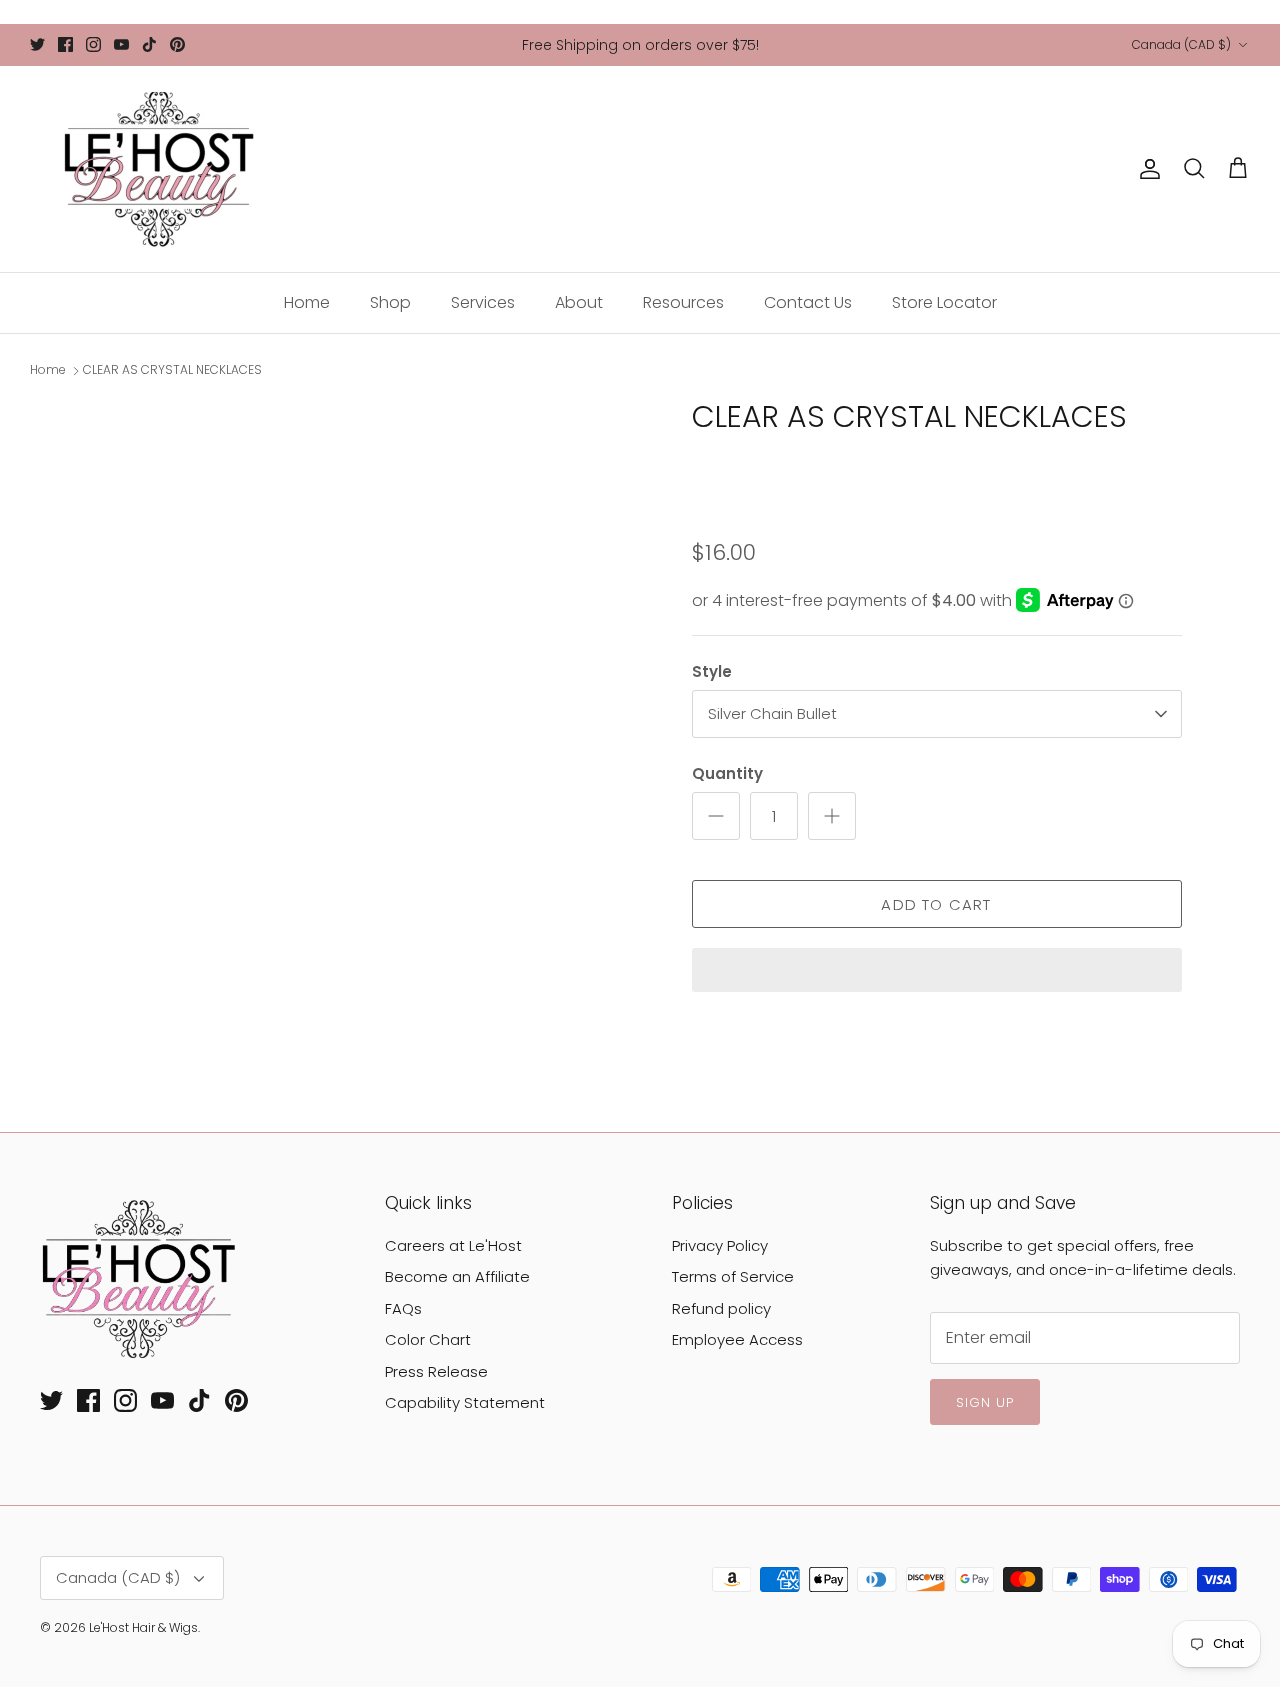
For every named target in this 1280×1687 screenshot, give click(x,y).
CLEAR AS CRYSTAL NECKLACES (172, 370)
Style (712, 671)
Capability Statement (465, 1402)
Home (307, 302)
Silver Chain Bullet (772, 713)
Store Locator (944, 302)
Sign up (985, 1402)
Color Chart (428, 1339)
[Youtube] (121, 44)
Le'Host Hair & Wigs (143, 1627)
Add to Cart (936, 904)
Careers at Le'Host (453, 1245)
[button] (937, 972)
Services (483, 302)
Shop (390, 302)
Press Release (436, 1371)
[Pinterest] (177, 44)
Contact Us (808, 302)
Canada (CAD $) (1181, 44)
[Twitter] (37, 44)
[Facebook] (65, 44)
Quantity (727, 773)
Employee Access (737, 1339)
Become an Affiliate (457, 1276)
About (579, 302)
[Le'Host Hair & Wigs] (157, 169)
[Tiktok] (149, 44)
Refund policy (721, 1308)
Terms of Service (733, 1276)
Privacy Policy (720, 1245)
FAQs (403, 1308)
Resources (683, 302)
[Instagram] (93, 44)
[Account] (1146, 169)
